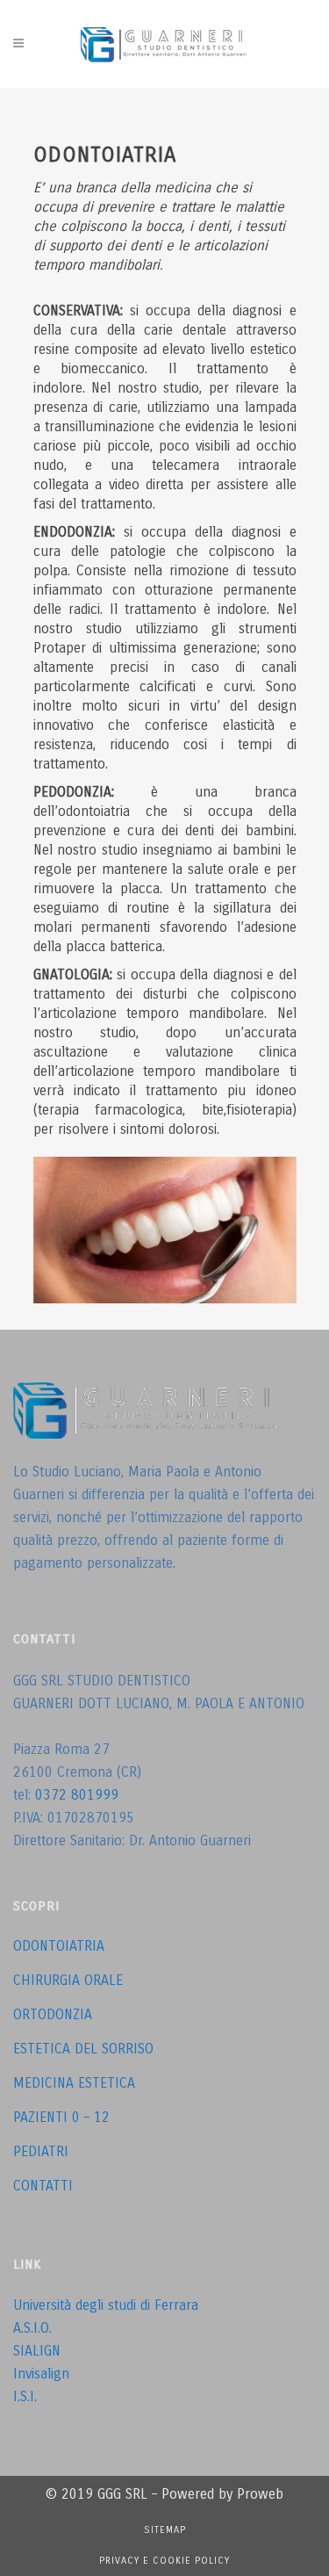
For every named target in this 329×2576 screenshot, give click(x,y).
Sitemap (165, 2530)
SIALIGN (37, 2351)
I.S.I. (25, 2396)
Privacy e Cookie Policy (164, 2561)
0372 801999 (77, 1795)
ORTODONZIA (53, 2014)
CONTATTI (43, 2186)
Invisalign (41, 2374)
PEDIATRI (41, 2151)
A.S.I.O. (32, 2328)
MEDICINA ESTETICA (74, 2083)
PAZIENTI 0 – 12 (61, 2117)
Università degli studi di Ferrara (106, 2305)
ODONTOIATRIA (59, 1946)
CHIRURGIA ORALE (68, 1980)
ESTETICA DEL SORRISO (83, 2049)
